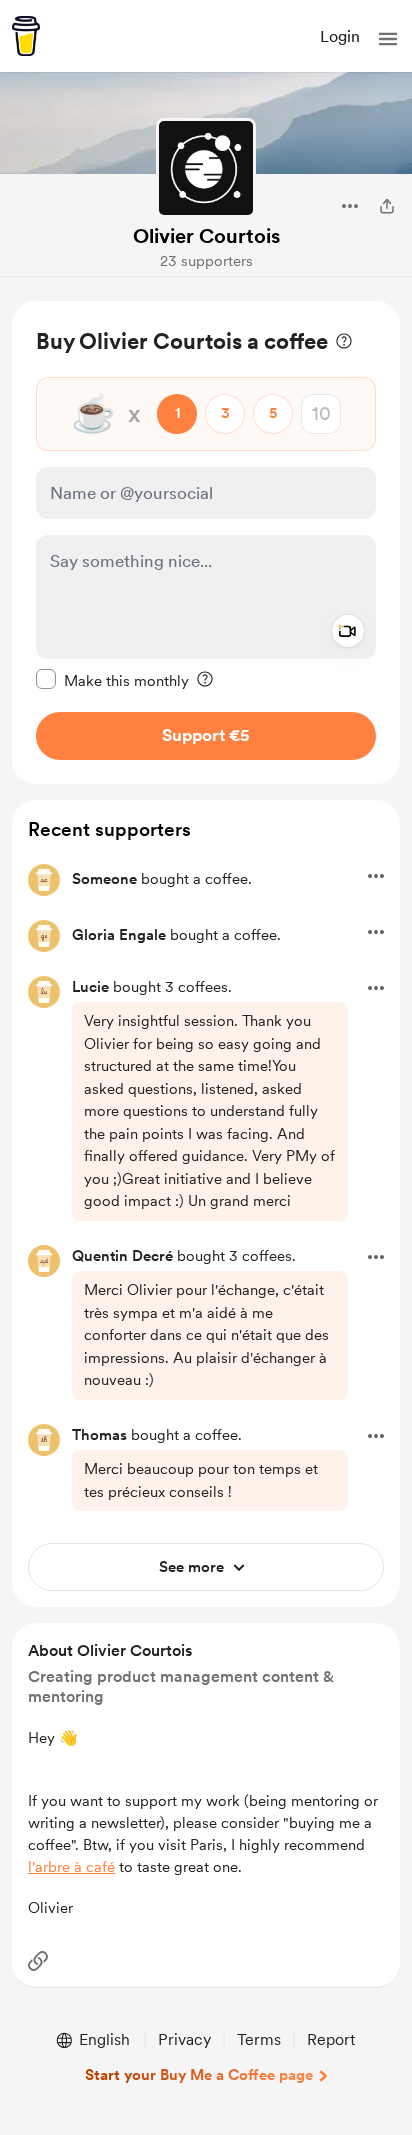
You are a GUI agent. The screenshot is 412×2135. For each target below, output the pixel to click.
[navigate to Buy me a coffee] (26, 36)
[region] (206, 542)
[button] (388, 39)
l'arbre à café (71, 1867)
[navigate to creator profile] (206, 168)
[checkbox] (112, 680)
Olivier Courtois (206, 236)
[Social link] (38, 1961)
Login (340, 36)
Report (331, 2039)
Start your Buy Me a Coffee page (199, 2075)
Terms (259, 2039)
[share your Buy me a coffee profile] (387, 206)
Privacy (184, 2039)
